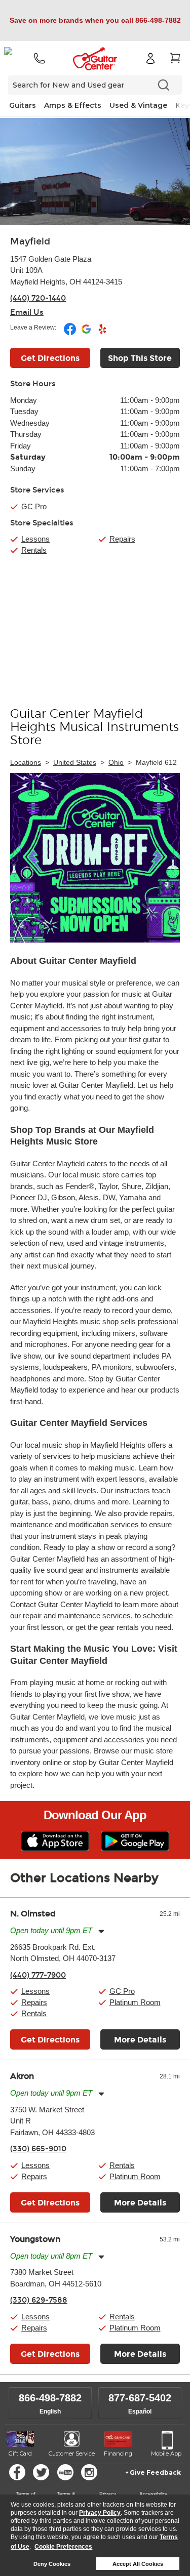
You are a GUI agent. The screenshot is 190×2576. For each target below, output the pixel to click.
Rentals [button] (34, 2013)
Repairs (122, 539)
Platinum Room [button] (135, 2002)
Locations (26, 762)
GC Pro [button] (34, 506)
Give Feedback (155, 2472)
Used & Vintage (138, 105)
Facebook (17, 2472)
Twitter (41, 2472)
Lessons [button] (35, 1991)
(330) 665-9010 (38, 2149)
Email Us (27, 312)
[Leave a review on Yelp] (102, 333)
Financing (118, 2454)
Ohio (116, 762)
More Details (140, 2040)
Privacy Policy (100, 2513)
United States (75, 762)
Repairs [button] (34, 2002)
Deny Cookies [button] (52, 2564)
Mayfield (30, 241)
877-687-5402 (140, 2398)
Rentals (34, 550)
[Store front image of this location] (95, 171)
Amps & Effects (73, 105)
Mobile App (166, 2454)
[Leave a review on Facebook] (71, 333)
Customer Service (72, 2454)
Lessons (35, 539)
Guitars (23, 105)
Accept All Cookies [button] (138, 2564)
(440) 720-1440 (38, 298)
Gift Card (20, 2454)
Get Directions (50, 358)
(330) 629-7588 (39, 2300)
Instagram (89, 2472)
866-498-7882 (50, 2398)
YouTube (65, 2472)
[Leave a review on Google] (87, 333)
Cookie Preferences (63, 2547)
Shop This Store (140, 358)
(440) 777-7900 (38, 1975)
